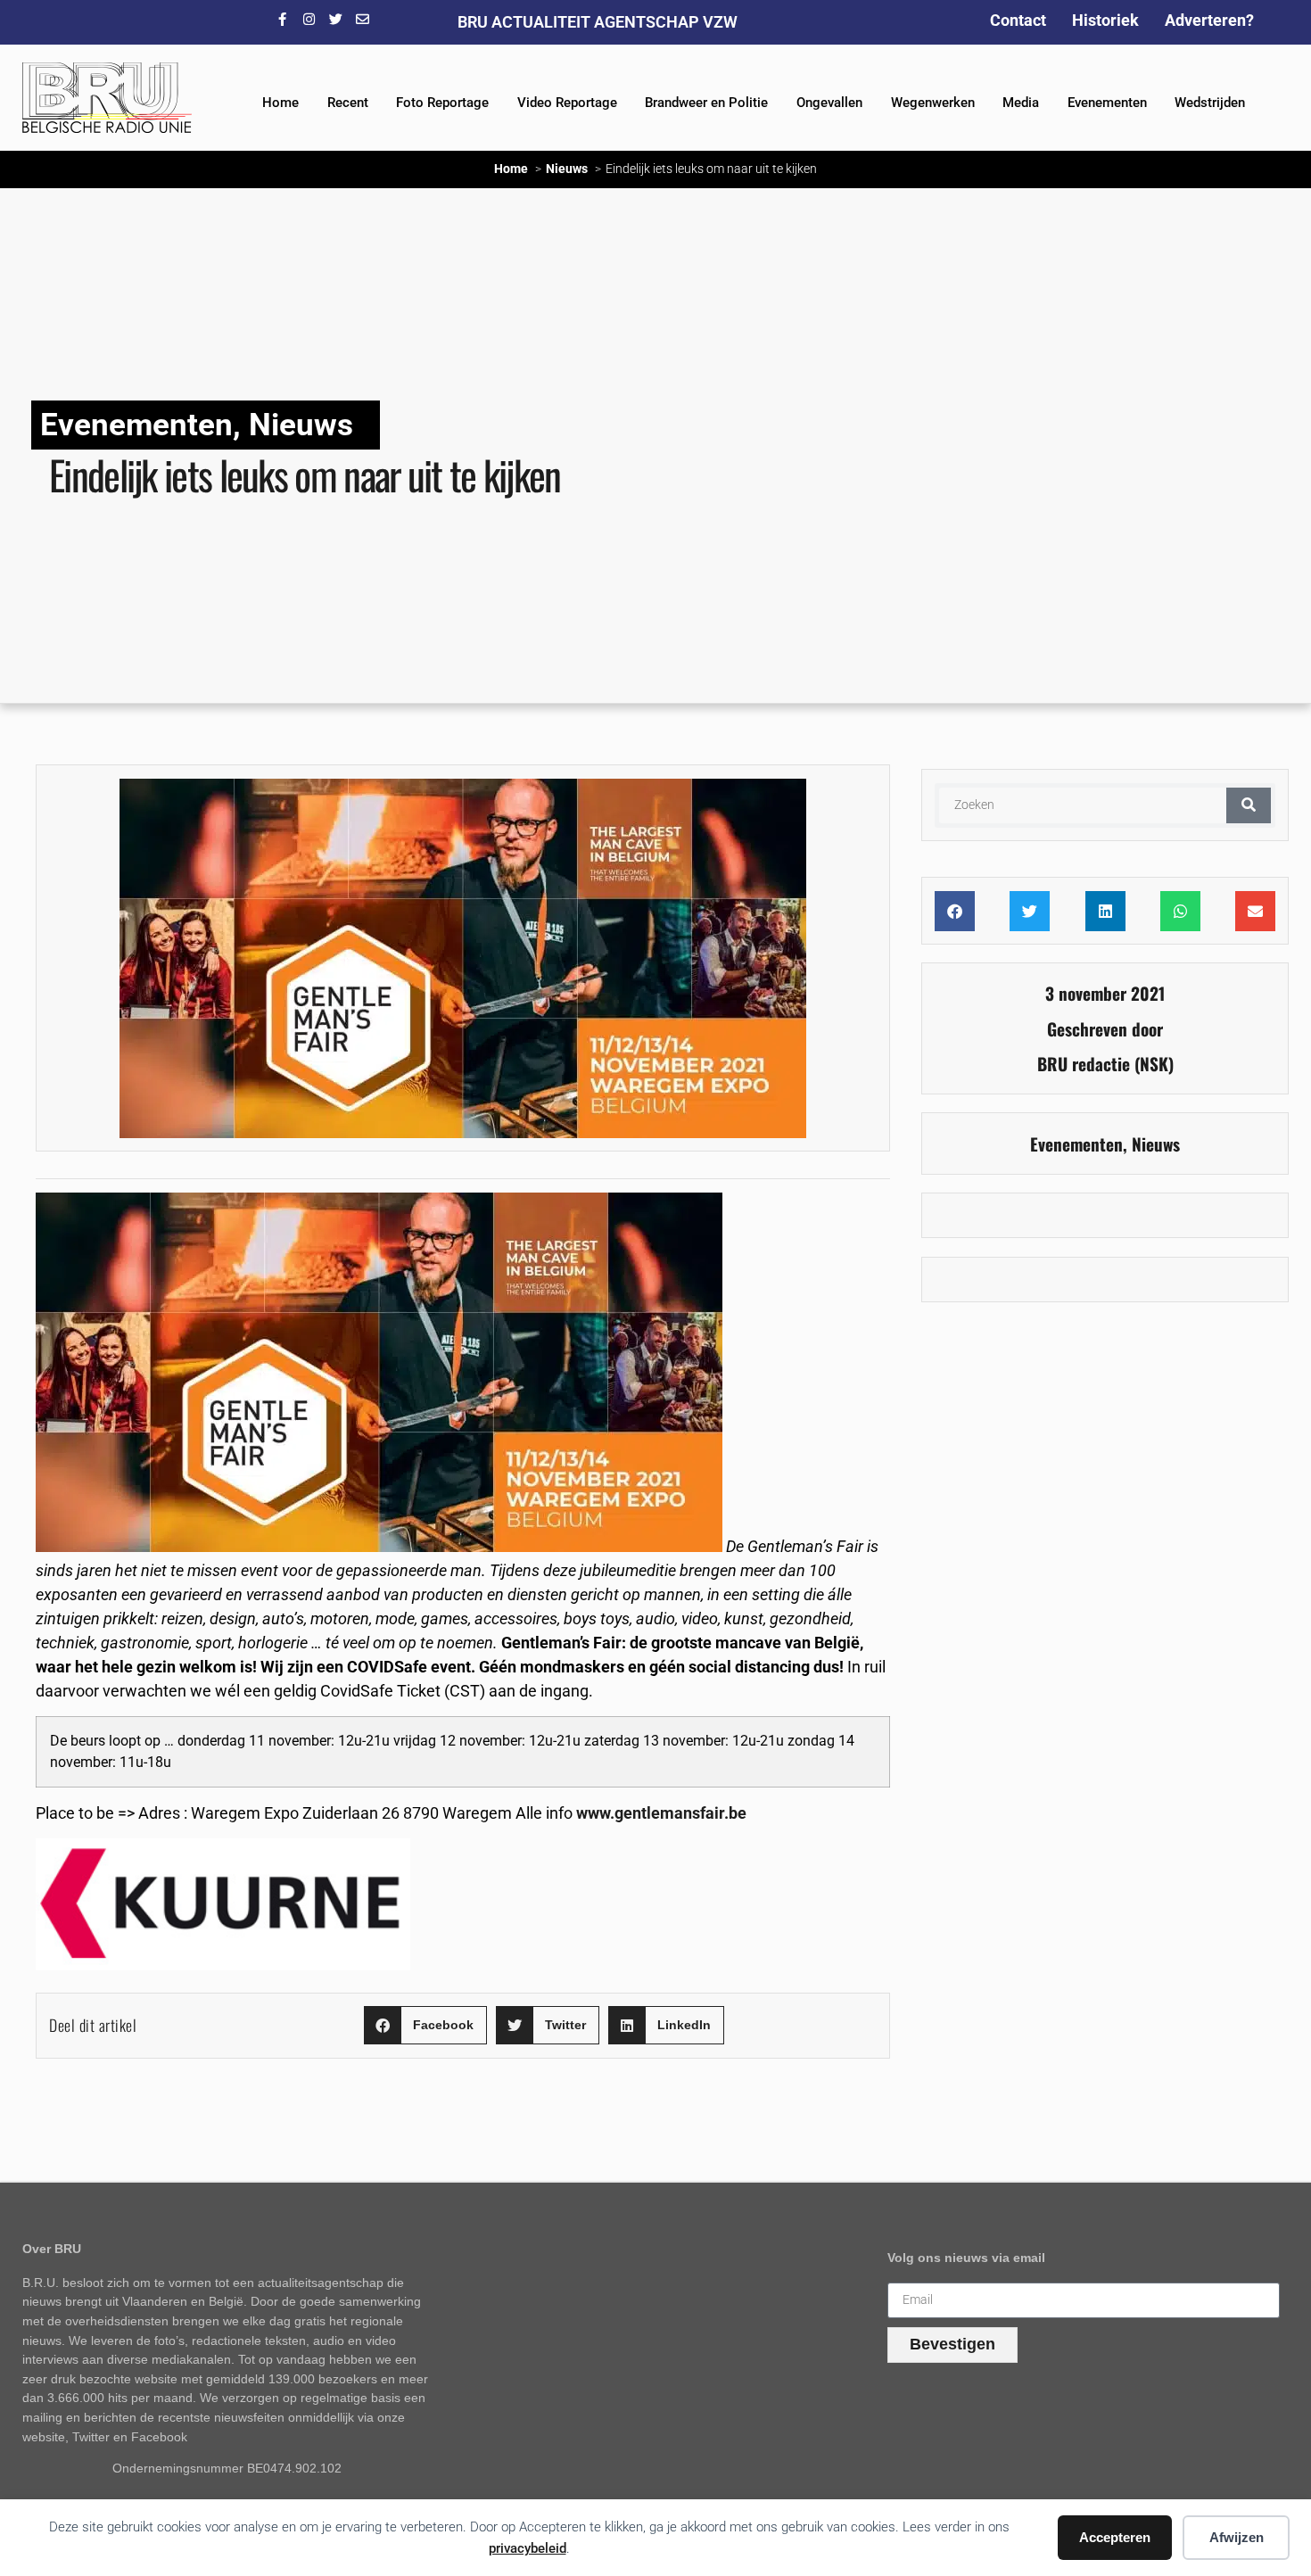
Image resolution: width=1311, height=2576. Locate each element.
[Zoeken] (1249, 805)
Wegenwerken (933, 103)
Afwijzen (1237, 2537)
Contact (1018, 20)
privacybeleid (528, 2548)
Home (280, 103)
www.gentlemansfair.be (661, 1813)
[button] (425, 2025)
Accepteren (1115, 2537)
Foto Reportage (442, 103)
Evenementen (1107, 103)
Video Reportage (567, 103)
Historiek (1105, 20)
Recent (348, 103)
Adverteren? (1209, 20)
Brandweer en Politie (706, 103)
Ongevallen (829, 103)
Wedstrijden (1210, 103)
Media (1021, 103)
